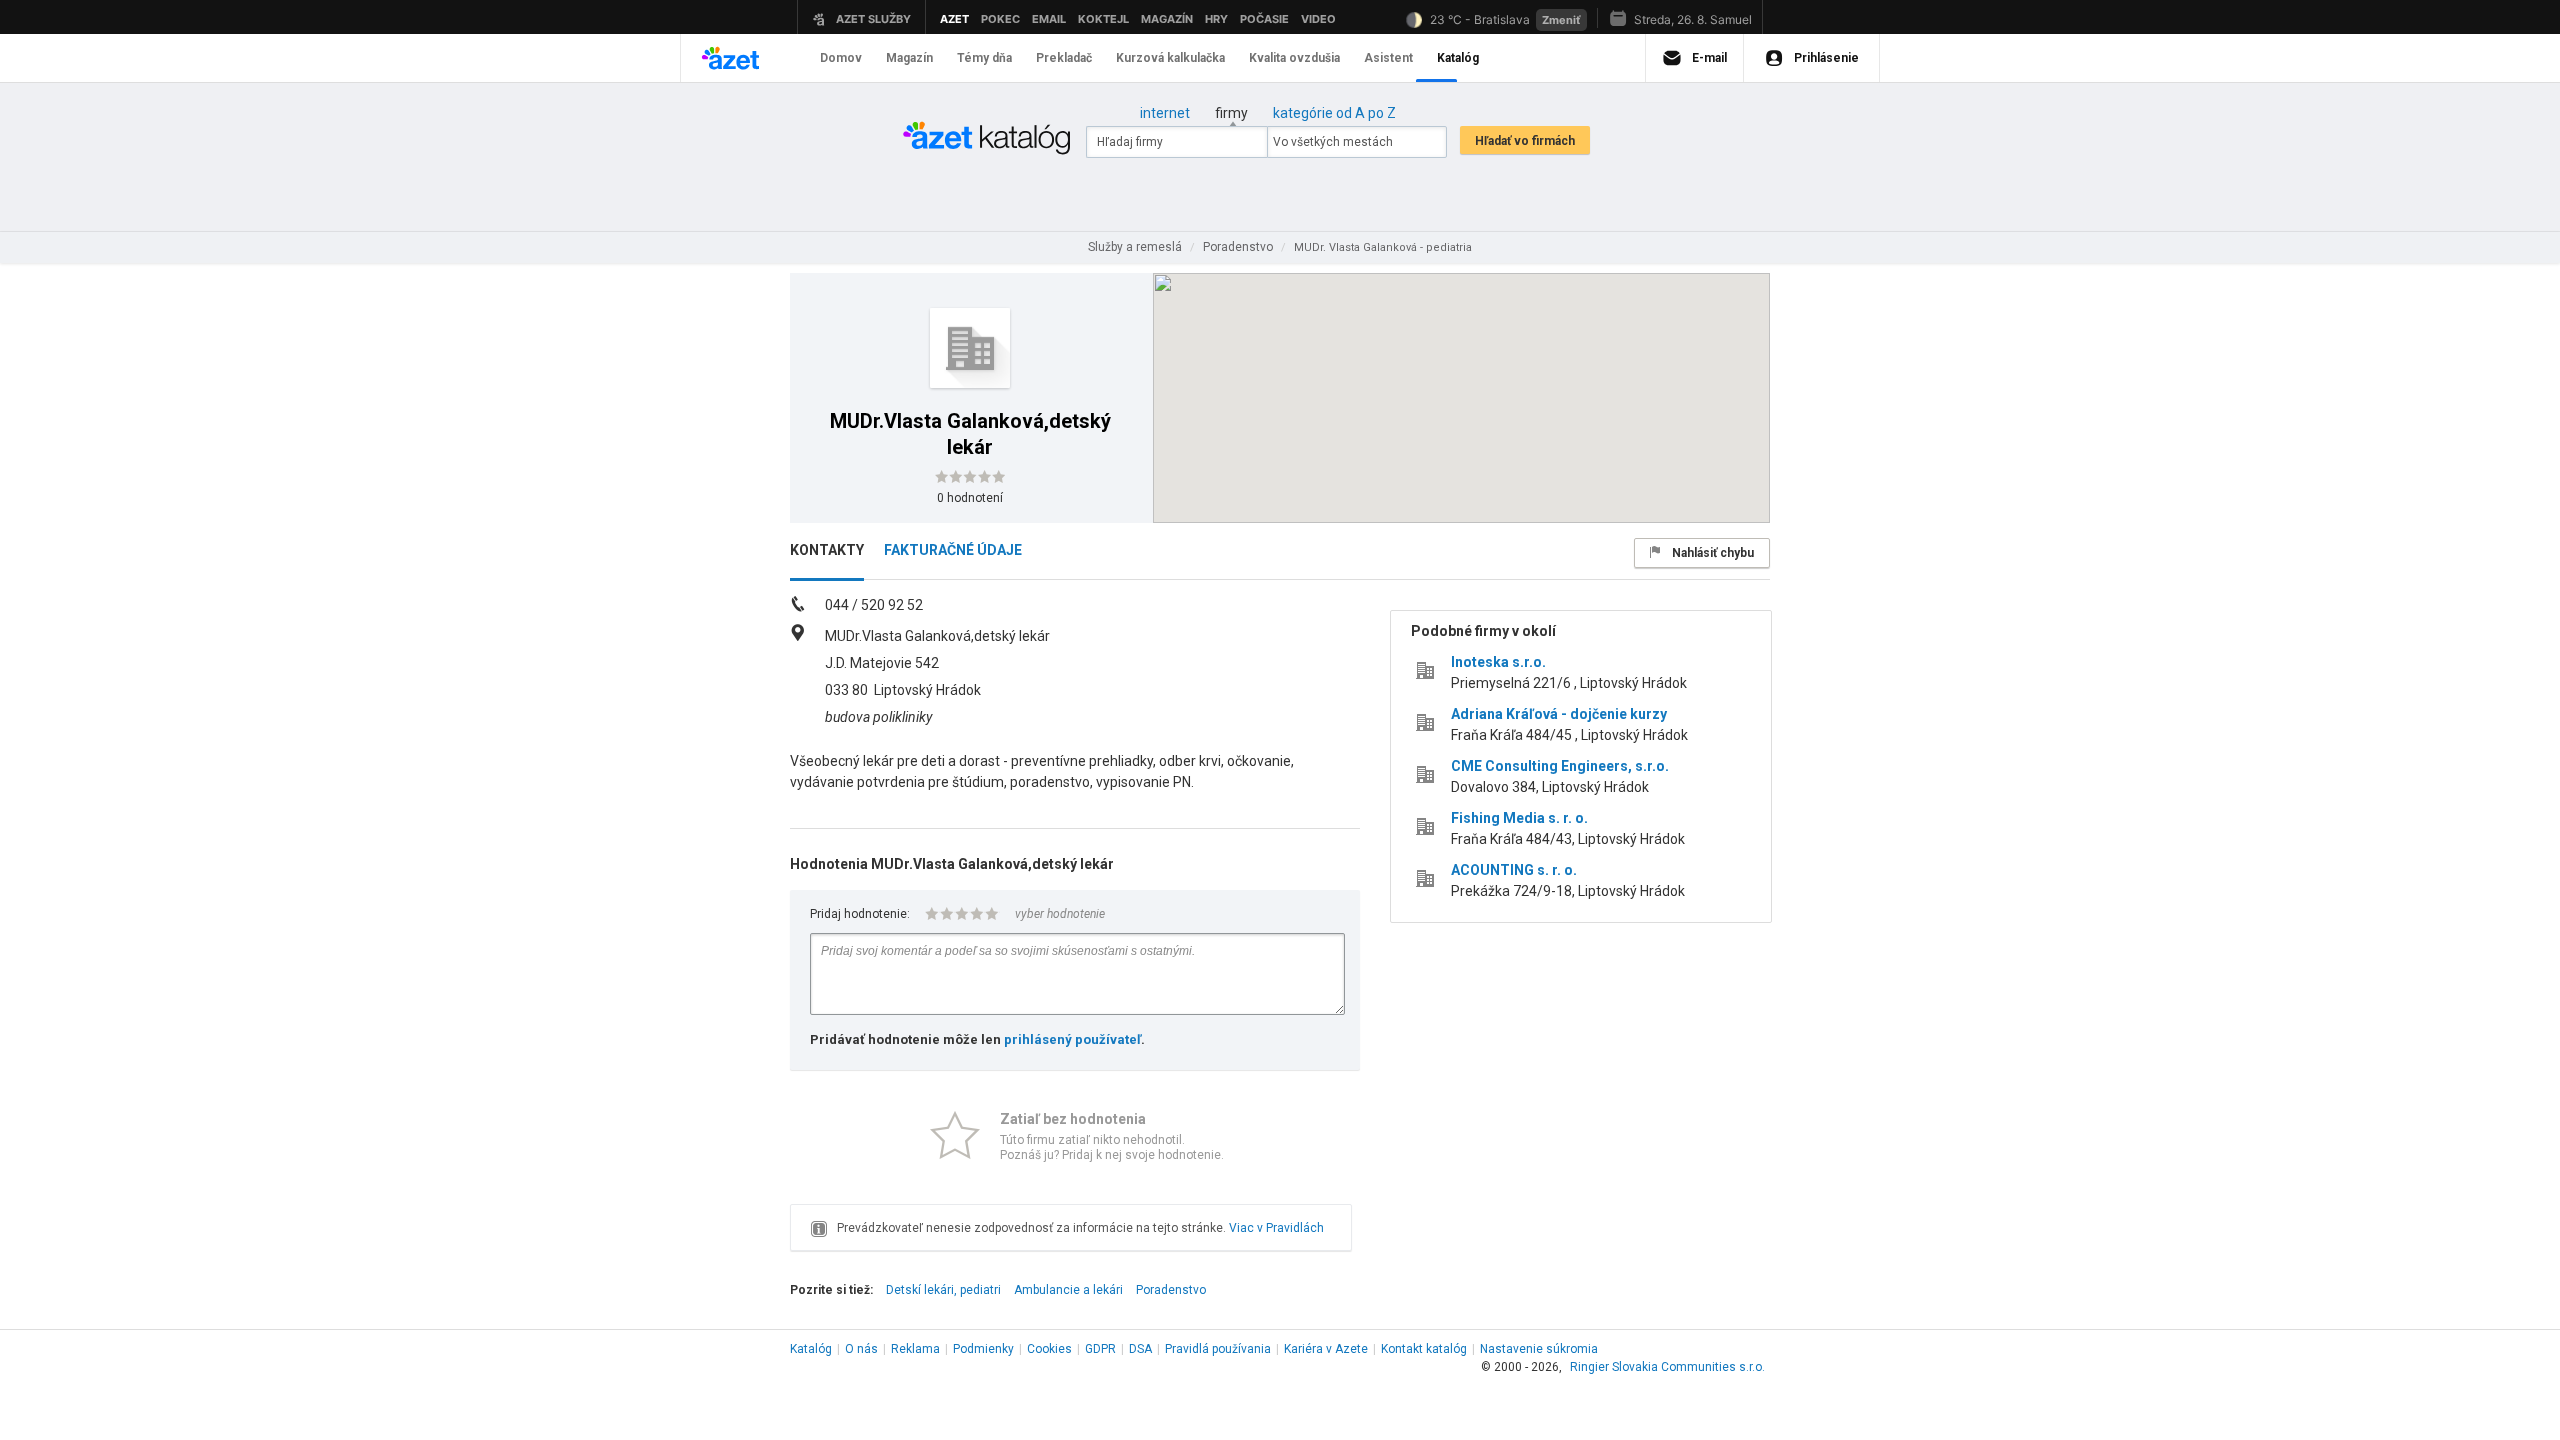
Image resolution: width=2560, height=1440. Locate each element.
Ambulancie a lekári (1068, 1290)
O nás (861, 1349)
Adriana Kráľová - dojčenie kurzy (1559, 714)
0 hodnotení (970, 498)
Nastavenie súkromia (1539, 1349)
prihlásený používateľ (1072, 1039)
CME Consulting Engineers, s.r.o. (1560, 766)
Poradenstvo (1171, 1290)
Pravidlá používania (1218, 1349)
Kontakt (1424, 1349)
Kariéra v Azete (1326, 1349)
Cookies (1049, 1349)
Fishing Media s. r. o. (1519, 818)
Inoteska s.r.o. (1498, 662)
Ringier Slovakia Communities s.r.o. (1667, 1367)
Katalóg (811, 1349)
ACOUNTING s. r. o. (1514, 870)
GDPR (1100, 1349)
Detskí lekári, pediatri (943, 1290)
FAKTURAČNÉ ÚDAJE (953, 550)
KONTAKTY (827, 550)
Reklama (915, 1349)
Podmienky (983, 1349)
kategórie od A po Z (1334, 113)
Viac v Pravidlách (1276, 1228)
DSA (1140, 1349)
